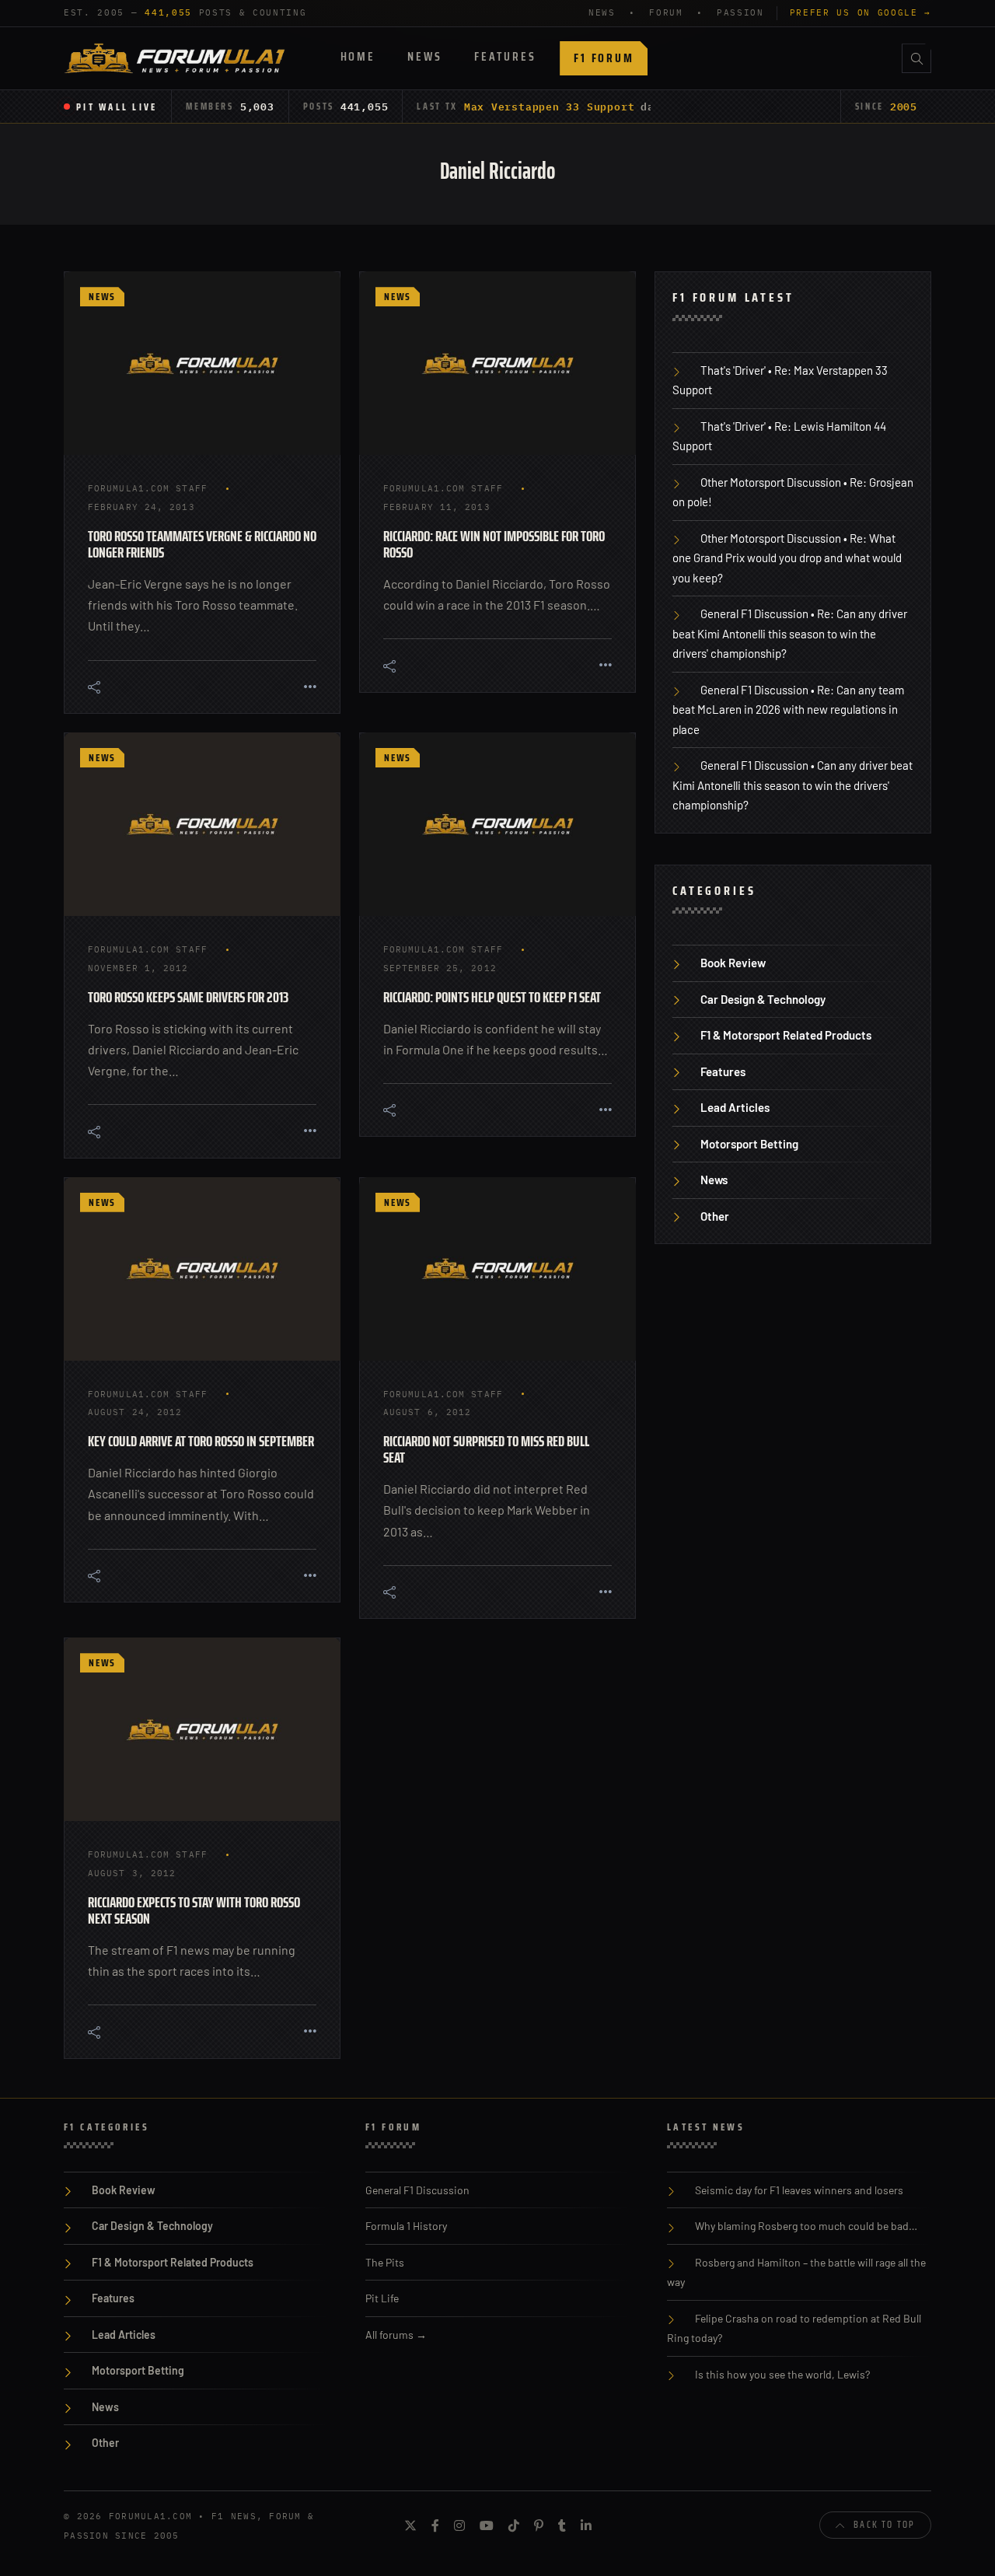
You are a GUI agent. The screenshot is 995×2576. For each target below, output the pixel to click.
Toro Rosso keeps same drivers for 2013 (188, 997)
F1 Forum (604, 58)
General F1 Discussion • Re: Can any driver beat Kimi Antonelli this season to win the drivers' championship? (790, 633)
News (424, 56)
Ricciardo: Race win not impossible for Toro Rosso (494, 544)
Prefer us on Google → (861, 12)
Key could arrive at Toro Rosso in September (201, 1441)
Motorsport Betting (749, 1144)
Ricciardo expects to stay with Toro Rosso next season (194, 1910)
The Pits (385, 2262)
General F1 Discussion (417, 2190)
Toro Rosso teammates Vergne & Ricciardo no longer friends (202, 544)
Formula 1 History (406, 2226)
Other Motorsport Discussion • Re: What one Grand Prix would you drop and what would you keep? (787, 558)
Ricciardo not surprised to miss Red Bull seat (486, 1449)
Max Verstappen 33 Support (550, 107)
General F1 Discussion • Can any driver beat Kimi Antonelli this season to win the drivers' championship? (793, 785)
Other (715, 1216)
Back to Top (884, 2524)
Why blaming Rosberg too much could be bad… (806, 2226)
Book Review (733, 963)
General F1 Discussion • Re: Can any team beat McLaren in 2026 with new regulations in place (788, 710)
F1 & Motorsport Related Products (786, 1035)
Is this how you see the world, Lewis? (782, 2374)
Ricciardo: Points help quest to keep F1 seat (492, 997)
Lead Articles (735, 1107)
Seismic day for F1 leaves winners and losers (799, 2190)
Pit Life (382, 2298)
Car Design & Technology (763, 999)
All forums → (396, 2335)
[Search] (916, 58)
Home (358, 56)
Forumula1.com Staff (148, 488)
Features (505, 56)
